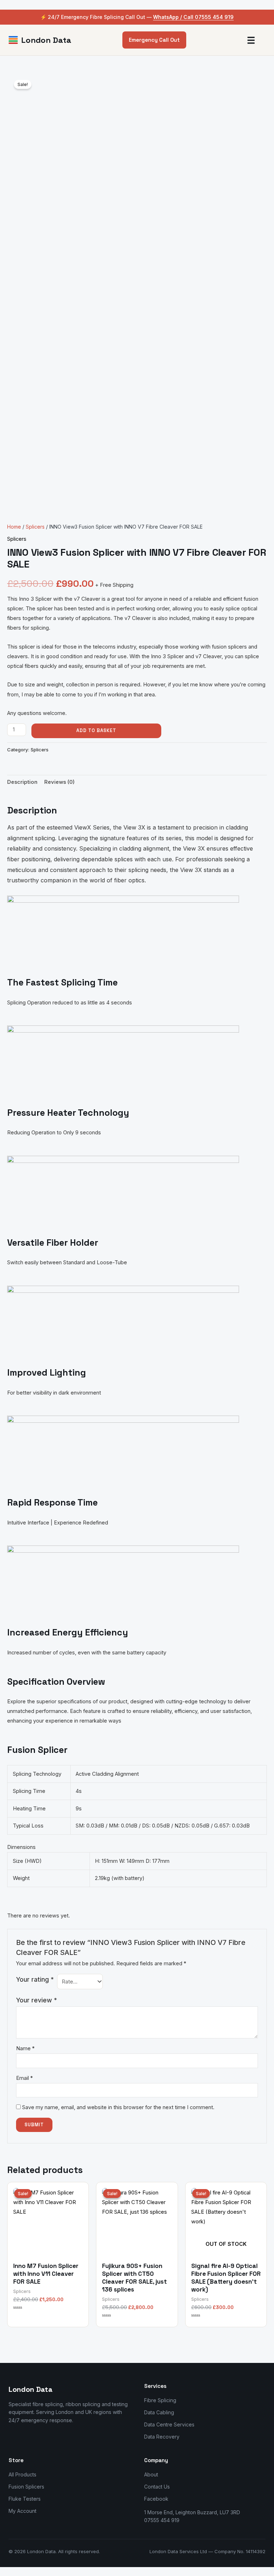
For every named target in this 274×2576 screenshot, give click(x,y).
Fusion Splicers (26, 2487)
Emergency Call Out (154, 40)
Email (24, 2078)
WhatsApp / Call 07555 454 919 (193, 17)
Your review (37, 2000)
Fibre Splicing (160, 2400)
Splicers (35, 527)
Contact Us (157, 2487)
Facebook (156, 2499)
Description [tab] (22, 782)
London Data (46, 40)
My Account (22, 2511)
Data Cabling (159, 2412)
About (151, 2474)
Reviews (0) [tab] (59, 782)
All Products (22, 2474)
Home (14, 527)
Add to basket (96, 730)
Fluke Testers (25, 2499)
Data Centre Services (169, 2424)
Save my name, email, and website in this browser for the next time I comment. (118, 2107)
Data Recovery (162, 2437)
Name (25, 2048)
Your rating (35, 1979)
